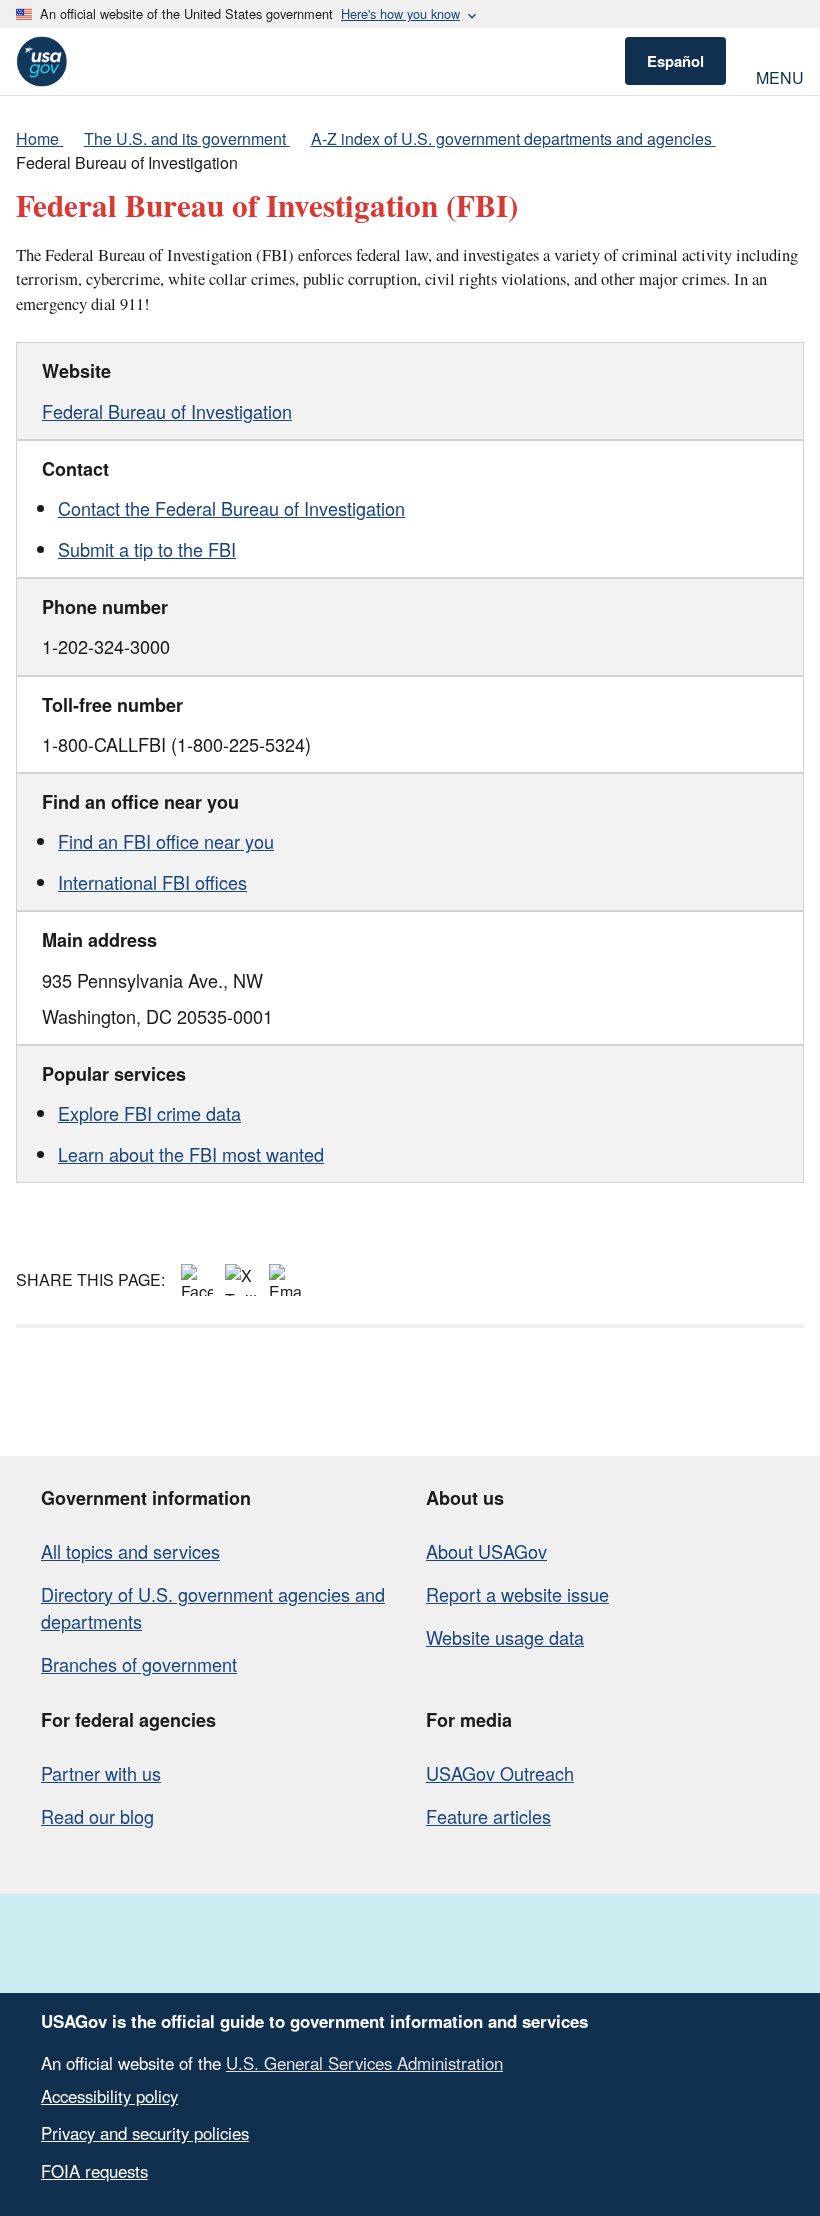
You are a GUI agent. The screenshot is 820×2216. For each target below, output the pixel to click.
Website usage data (505, 1637)
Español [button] (675, 61)
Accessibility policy (109, 2096)
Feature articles (488, 1816)
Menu (780, 75)
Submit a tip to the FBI (147, 549)
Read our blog (97, 1816)
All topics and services (130, 1551)
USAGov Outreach (500, 1773)
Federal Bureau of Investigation (167, 411)
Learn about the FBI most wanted (191, 1154)
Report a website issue (517, 1594)
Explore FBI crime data (149, 1113)
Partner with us (101, 1773)
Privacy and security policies (145, 2133)
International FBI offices (152, 882)
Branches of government (139, 1664)
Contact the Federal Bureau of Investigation (231, 508)
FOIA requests (94, 2171)
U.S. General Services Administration (364, 2063)
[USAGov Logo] (41, 61)
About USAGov (486, 1551)
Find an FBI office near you (166, 841)
